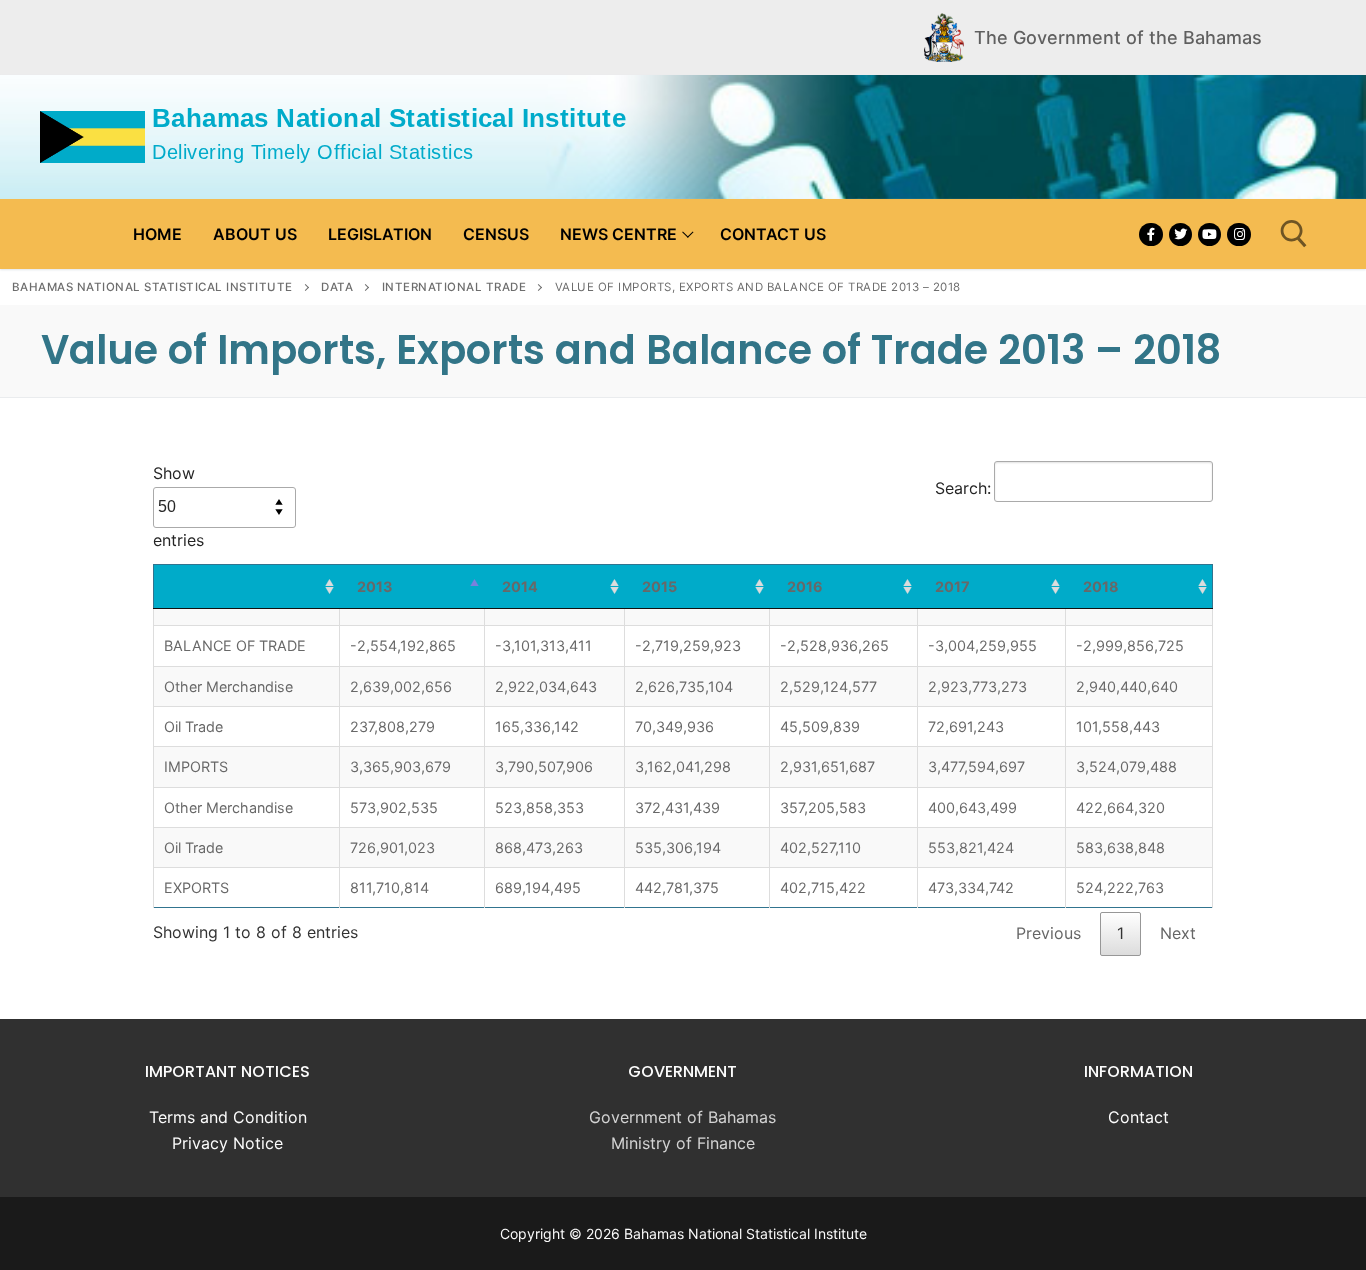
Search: (963, 488)
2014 (520, 586)
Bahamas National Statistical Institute (389, 118)
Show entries (178, 506)
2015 (659, 586)
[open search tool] (1294, 234)
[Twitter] (1180, 234)
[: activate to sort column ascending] (247, 587)
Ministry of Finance (683, 1143)
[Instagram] (1238, 234)
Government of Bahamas (682, 1117)
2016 (805, 586)
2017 (952, 586)
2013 (374, 586)
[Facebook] (1150, 234)
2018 (1101, 586)
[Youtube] (1209, 234)
